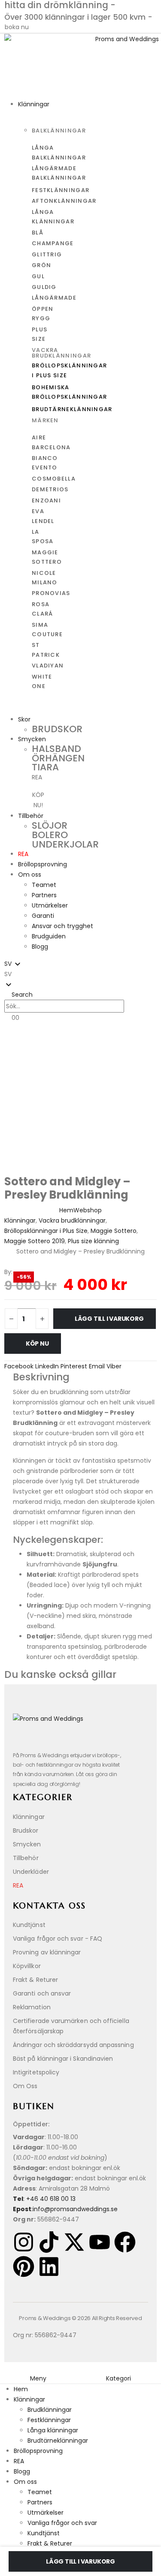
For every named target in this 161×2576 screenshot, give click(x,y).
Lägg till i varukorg (109, 1319)
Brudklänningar (50, 2410)
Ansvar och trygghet (62, 926)
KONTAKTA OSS (49, 1906)
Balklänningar (59, 131)
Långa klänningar (53, 2430)
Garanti (43, 916)
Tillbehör (31, 816)
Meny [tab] (38, 2378)
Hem (21, 2389)
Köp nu (37, 1344)
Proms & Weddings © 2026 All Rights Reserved (80, 2318)
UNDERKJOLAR (65, 844)
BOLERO (50, 835)
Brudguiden (49, 936)
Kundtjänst (44, 2533)
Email (97, 1366)
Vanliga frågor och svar (62, 2523)
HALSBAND (56, 749)
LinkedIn (47, 1366)
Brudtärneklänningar (58, 2441)
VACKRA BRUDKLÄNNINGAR (61, 353)
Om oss (30, 875)
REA (23, 854)
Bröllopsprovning (43, 864)
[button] (80, 974)
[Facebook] (125, 2242)
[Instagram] (24, 2242)
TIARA (45, 767)
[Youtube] (100, 2242)
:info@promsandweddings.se (65, 2209)
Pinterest (74, 1366)
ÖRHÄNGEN (58, 758)
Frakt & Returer (50, 2543)
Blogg (40, 947)
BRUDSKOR (57, 729)
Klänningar (34, 104)
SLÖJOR (50, 825)
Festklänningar (49, 2420)
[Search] (132, 1007)
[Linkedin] (49, 2266)
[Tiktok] (49, 2242)
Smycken (32, 739)
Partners (44, 895)
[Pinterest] (24, 2266)
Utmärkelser (50, 905)
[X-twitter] (74, 2242)
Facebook (19, 1366)
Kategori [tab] (118, 2378)
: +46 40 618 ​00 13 (44, 2199)
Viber (114, 1366)
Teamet (44, 885)
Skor (24, 719)
